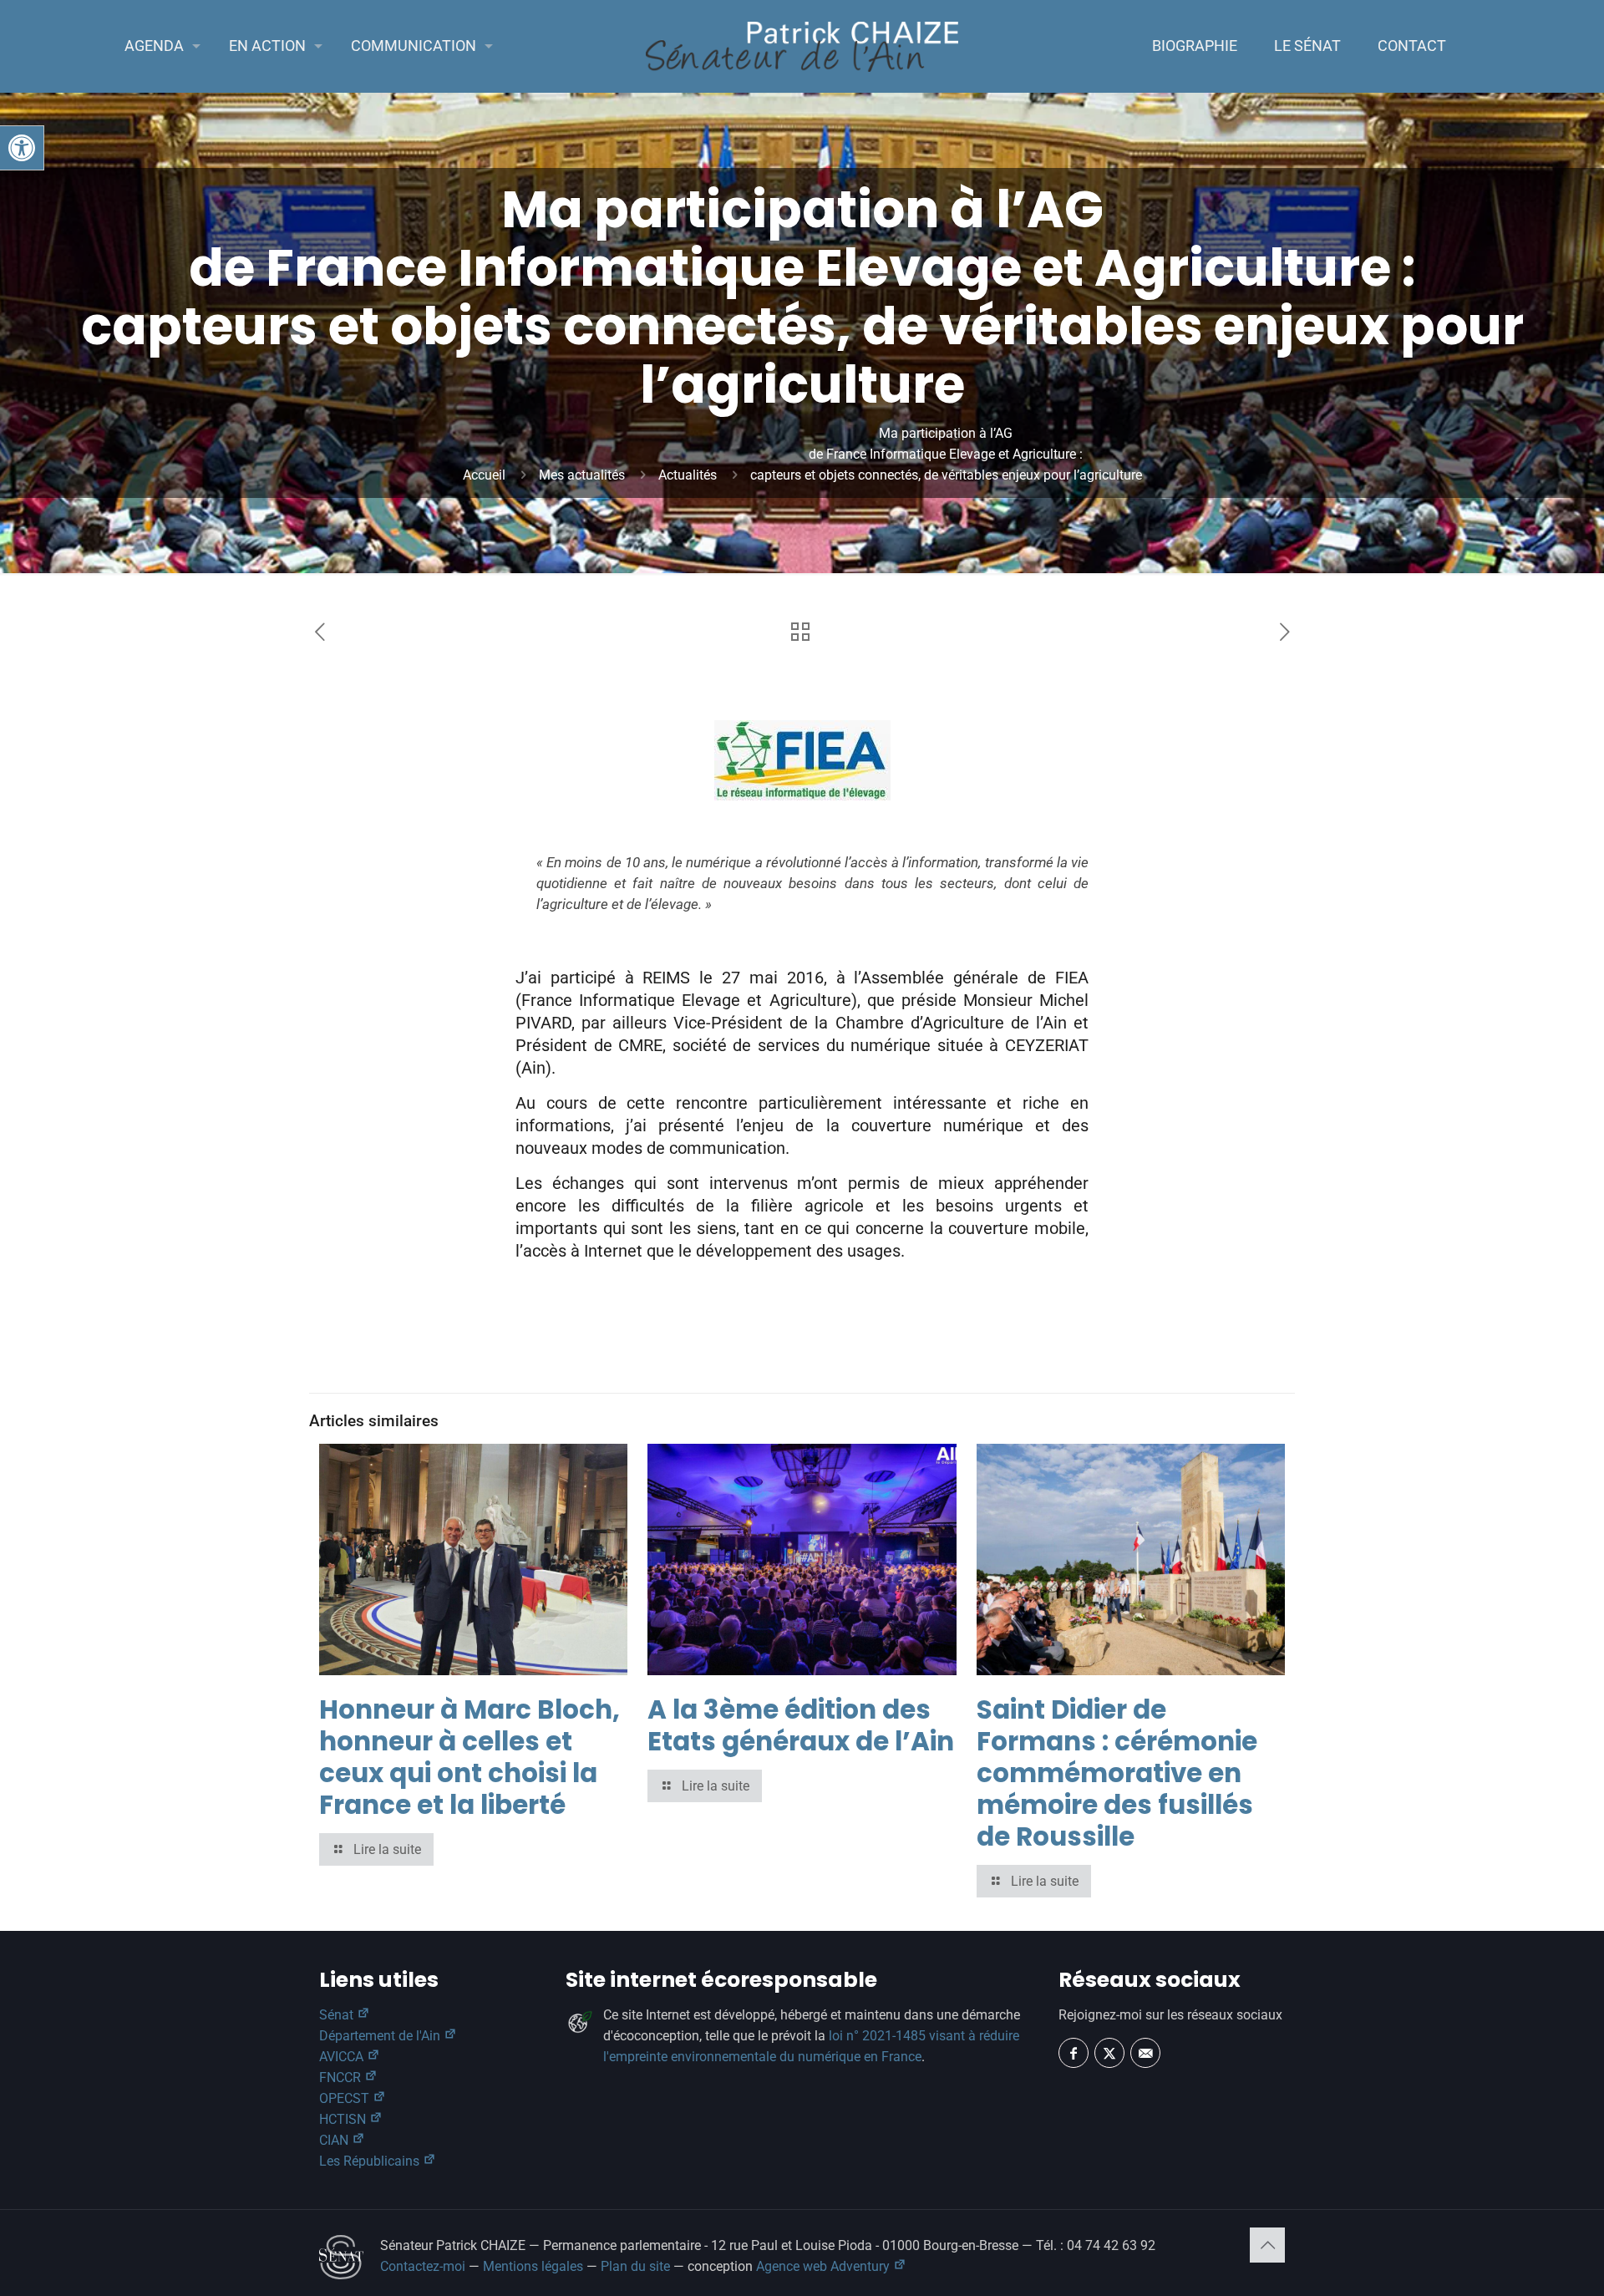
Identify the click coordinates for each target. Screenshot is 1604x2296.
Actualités (688, 475)
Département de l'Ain (381, 2036)
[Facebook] (1074, 2053)
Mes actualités (582, 475)
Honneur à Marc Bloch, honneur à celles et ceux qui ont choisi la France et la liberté (470, 1757)
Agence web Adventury (825, 2266)
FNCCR (342, 2078)
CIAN (335, 2140)
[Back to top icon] (1267, 2245)
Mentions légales (533, 2266)
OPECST (346, 2098)
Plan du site (635, 2266)
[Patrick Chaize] (802, 46)
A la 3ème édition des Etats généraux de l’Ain (801, 1725)
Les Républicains (371, 2161)
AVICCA (343, 2057)
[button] (22, 148)
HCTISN (344, 2119)
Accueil (484, 475)
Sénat (338, 2015)
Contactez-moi (423, 2266)
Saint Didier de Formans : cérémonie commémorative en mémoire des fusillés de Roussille (1117, 1773)
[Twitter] (1109, 2053)
